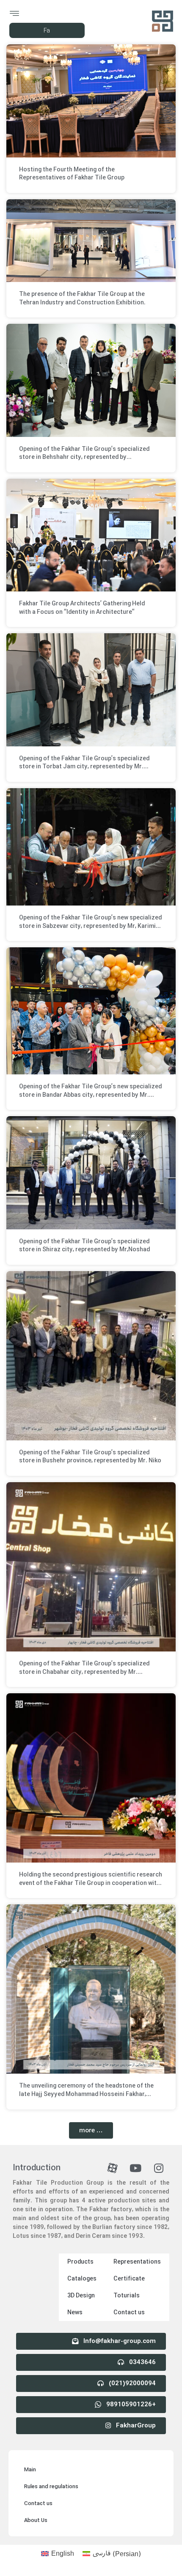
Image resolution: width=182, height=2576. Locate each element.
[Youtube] (135, 2168)
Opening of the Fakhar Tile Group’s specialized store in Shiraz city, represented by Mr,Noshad (84, 1246)
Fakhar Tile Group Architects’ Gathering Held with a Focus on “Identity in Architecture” (82, 608)
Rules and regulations (51, 2487)
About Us (36, 2520)
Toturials (127, 2296)
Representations (137, 2262)
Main (30, 2470)
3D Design (81, 2296)
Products (80, 2262)
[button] (91, 2130)
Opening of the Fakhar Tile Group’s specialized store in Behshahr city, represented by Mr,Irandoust (84, 457)
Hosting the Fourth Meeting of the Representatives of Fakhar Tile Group (72, 174)
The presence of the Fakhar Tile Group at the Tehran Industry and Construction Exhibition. (82, 298)
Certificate (129, 2279)
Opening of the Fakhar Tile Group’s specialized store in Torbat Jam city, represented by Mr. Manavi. (84, 767)
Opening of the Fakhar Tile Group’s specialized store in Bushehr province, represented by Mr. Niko (90, 1457)
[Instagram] (159, 2168)
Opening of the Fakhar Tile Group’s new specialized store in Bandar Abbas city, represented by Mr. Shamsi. (90, 1095)
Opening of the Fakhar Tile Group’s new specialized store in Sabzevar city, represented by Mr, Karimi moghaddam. (90, 926)
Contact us (129, 2313)
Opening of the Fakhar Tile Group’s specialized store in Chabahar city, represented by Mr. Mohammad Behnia (84, 1672)
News (75, 2313)
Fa (47, 31)
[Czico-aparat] (112, 2168)
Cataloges (82, 2279)
